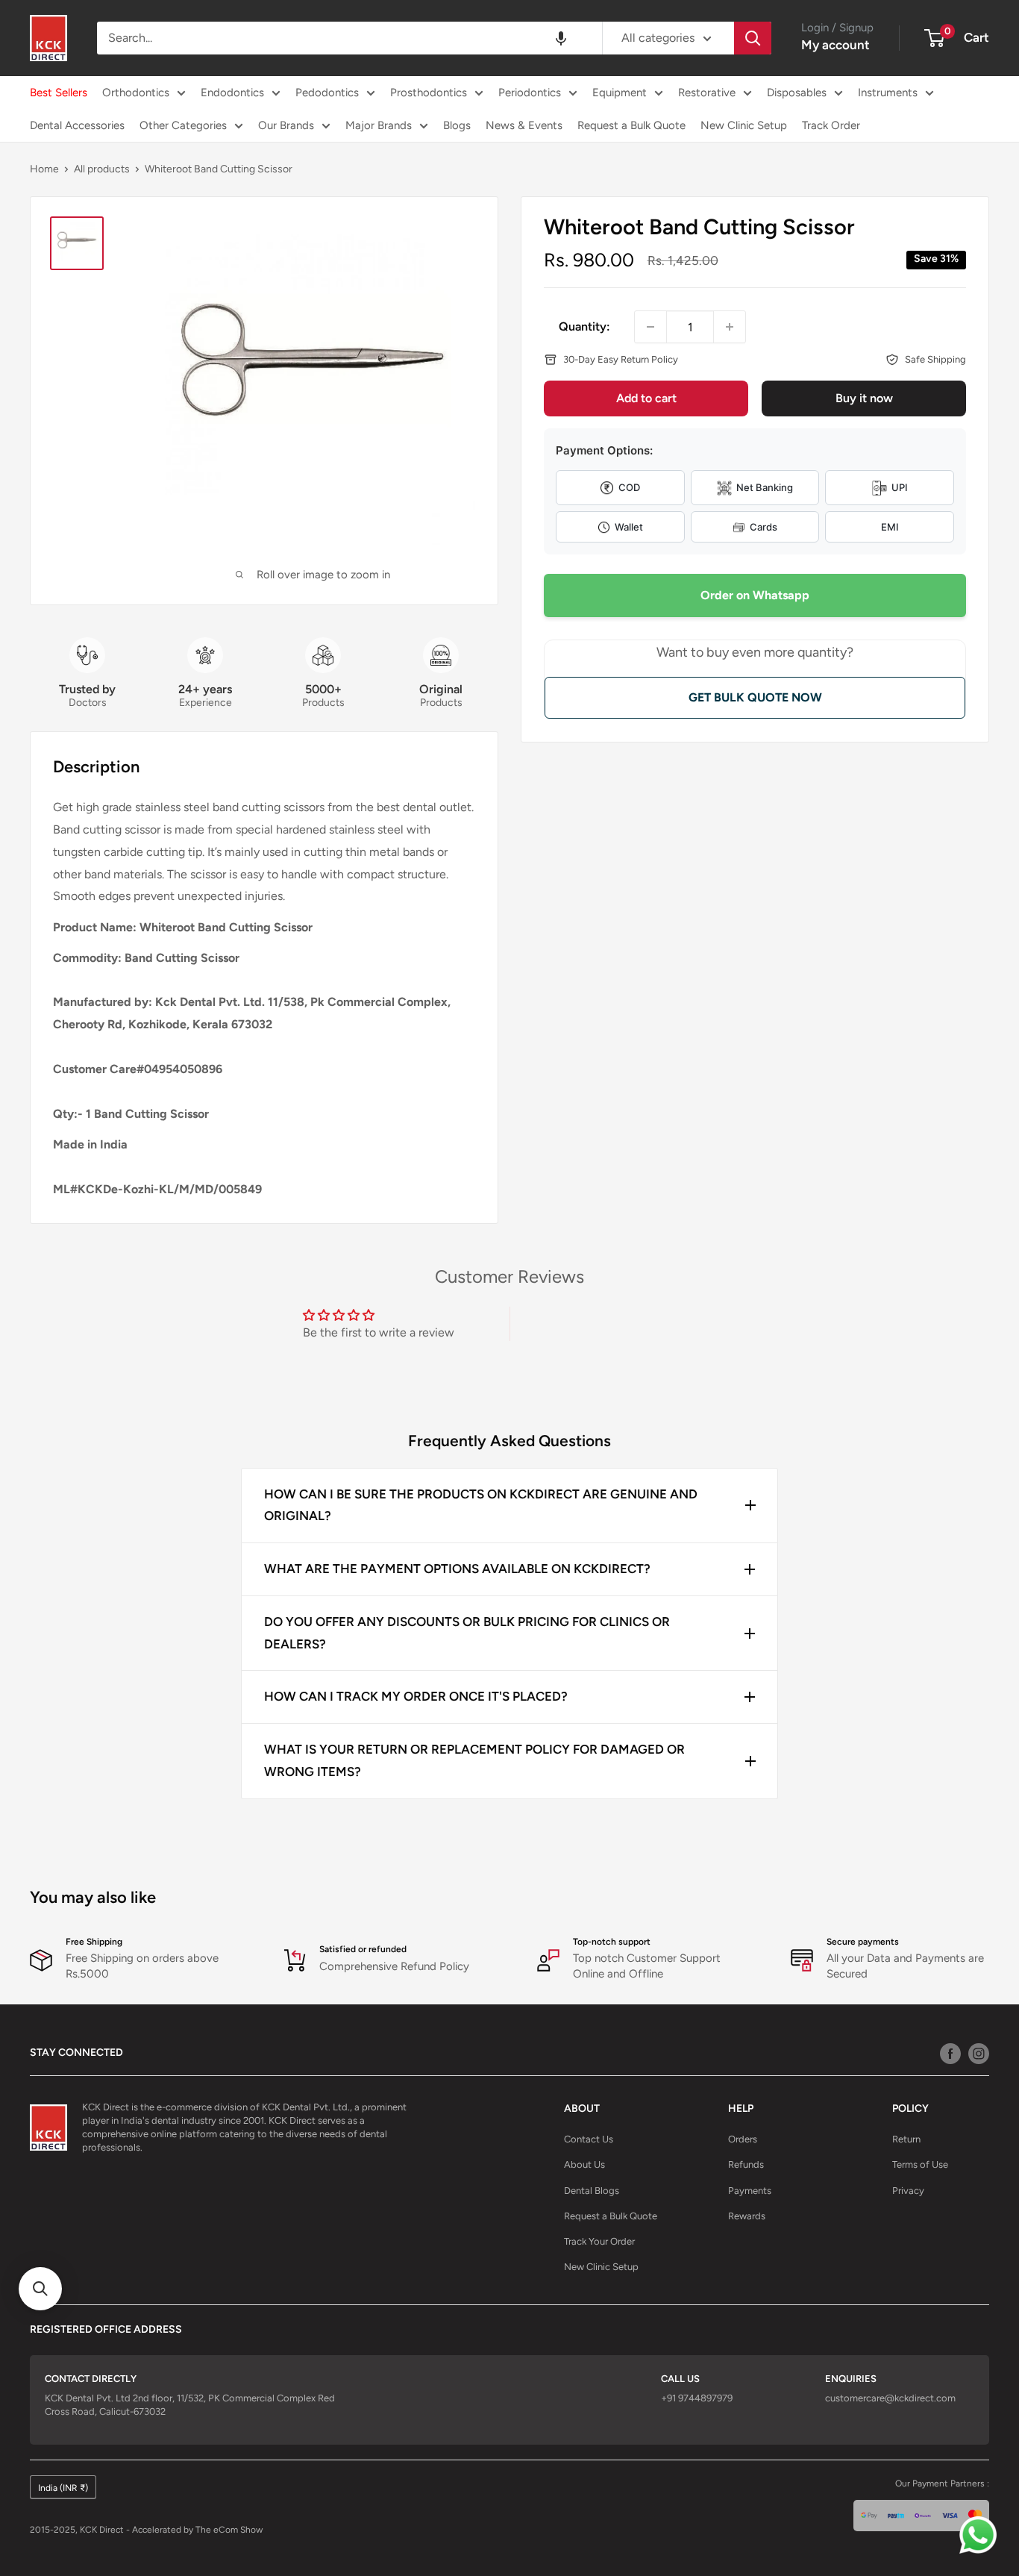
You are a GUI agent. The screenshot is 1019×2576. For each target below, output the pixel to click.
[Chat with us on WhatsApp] (982, 2539)
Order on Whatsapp (755, 596)
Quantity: (584, 326)
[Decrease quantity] (650, 327)
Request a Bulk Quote (631, 125)
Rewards (747, 2216)
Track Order (831, 125)
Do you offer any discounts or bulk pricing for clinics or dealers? (467, 1633)
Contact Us (589, 2139)
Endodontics (232, 93)
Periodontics (530, 93)
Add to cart (646, 399)
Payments (750, 2191)
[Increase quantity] (730, 327)
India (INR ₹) (63, 2488)
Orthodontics (136, 93)
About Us (584, 2164)
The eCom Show (229, 2530)
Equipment (620, 93)
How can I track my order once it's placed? (416, 1696)
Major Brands (379, 125)
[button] (561, 38)
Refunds (746, 2164)
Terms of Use (920, 2164)
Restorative (707, 93)
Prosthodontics (429, 93)
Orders (743, 2139)
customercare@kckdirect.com (890, 2398)
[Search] (753, 38)
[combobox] (349, 38)
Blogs (457, 125)
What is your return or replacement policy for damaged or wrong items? (474, 1760)
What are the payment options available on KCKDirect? (457, 1569)
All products (102, 169)
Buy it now (864, 399)
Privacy (908, 2191)
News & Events (524, 125)
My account (835, 45)
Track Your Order (599, 2241)
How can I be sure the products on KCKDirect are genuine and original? (481, 1505)
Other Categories (183, 125)
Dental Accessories (77, 125)
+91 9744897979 (697, 2398)
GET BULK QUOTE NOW (755, 697)
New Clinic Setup (744, 125)
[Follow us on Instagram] (979, 2053)
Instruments (888, 93)
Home (44, 169)
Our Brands (286, 125)
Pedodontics (327, 93)
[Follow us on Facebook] (950, 2053)
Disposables (797, 93)
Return (906, 2139)
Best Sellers (59, 93)
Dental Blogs (592, 2191)
